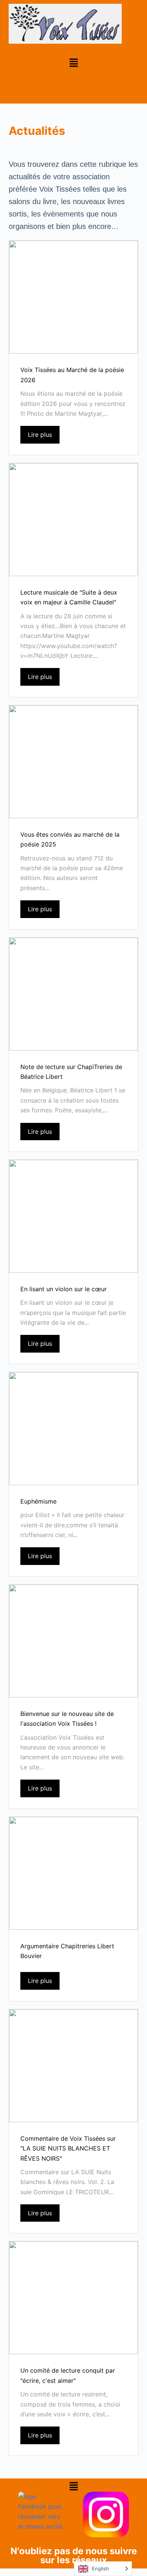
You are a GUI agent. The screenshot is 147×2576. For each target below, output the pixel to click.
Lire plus (40, 435)
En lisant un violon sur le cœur (64, 1289)
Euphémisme (38, 1501)
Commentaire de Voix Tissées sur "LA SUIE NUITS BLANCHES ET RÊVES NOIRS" (68, 2148)
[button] (73, 63)
